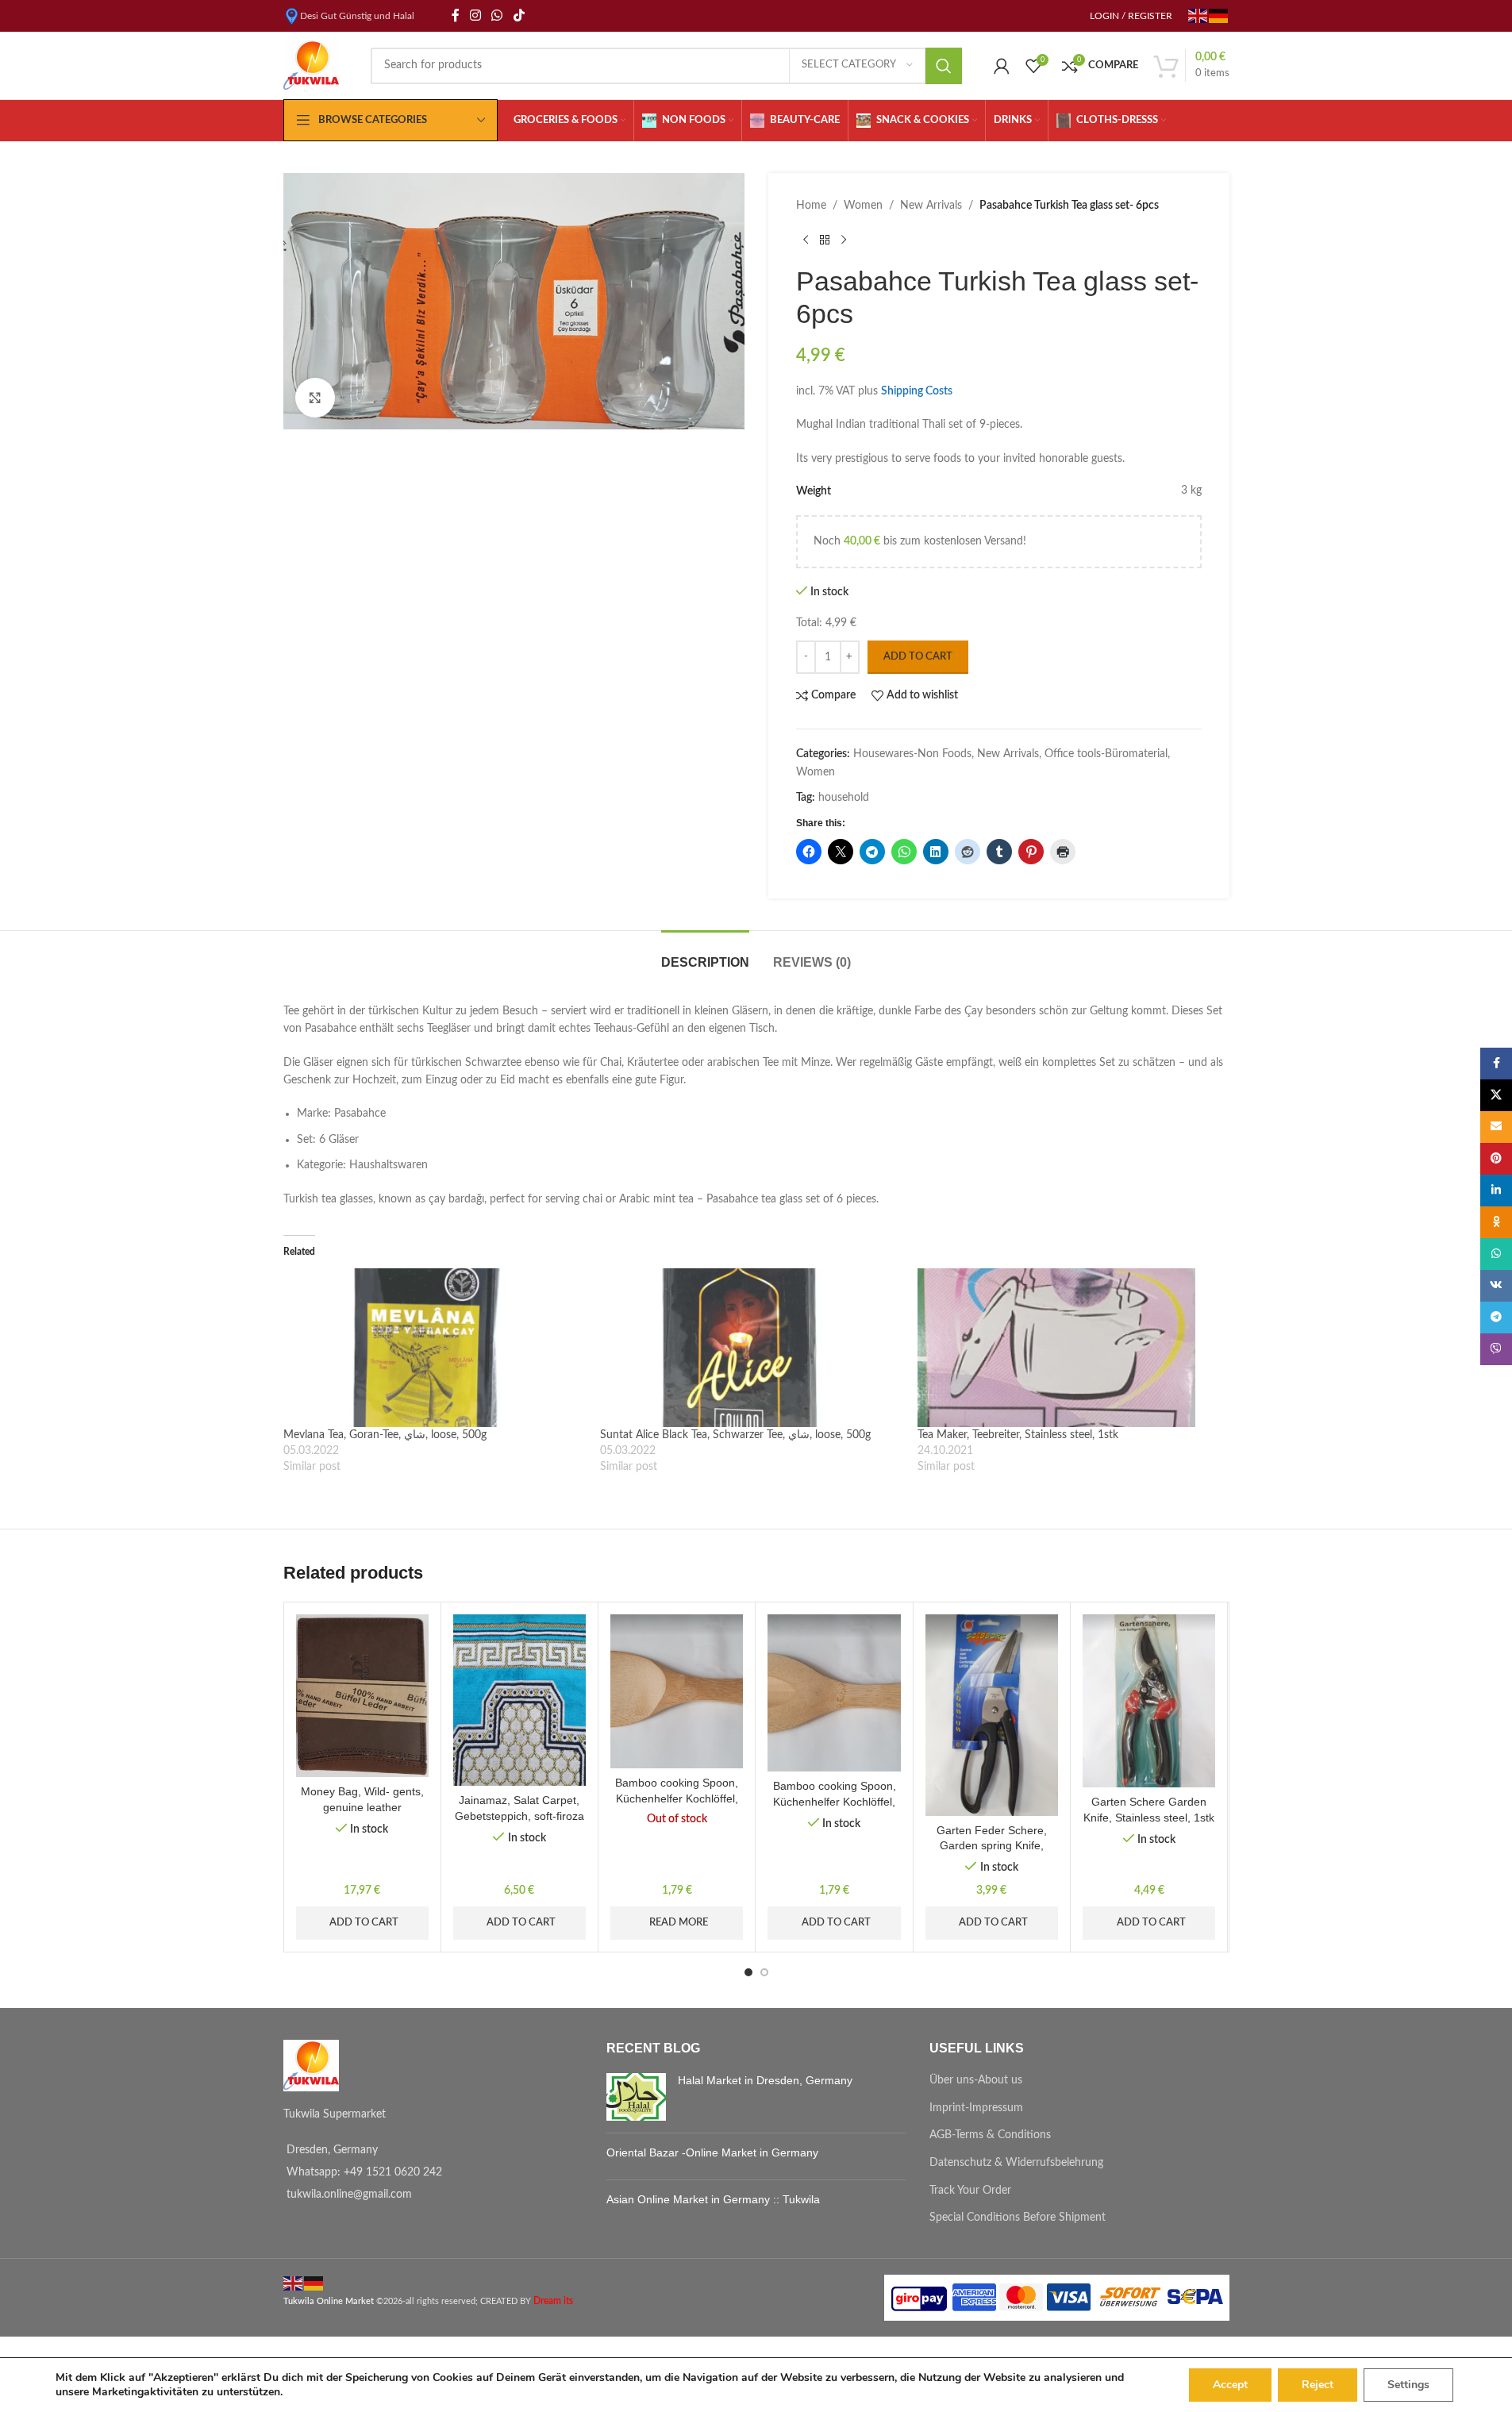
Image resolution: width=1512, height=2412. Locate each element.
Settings (1408, 2385)
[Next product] (844, 240)
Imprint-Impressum (976, 2108)
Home (811, 206)
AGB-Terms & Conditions (990, 2135)
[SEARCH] (944, 66)
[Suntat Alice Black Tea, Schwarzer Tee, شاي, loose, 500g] (751, 1348)
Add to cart (918, 657)
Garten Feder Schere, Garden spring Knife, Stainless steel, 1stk (992, 1846)
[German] (1219, 15)
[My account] (1002, 66)
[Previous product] (806, 240)
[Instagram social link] (476, 15)
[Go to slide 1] (748, 1972)
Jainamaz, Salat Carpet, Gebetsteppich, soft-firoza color (519, 1816)
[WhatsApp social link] (497, 15)
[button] (323, 1771)
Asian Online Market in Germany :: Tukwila (713, 2199)
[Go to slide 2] (764, 1972)
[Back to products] (825, 240)
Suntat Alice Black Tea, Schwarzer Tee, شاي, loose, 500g (735, 1435)
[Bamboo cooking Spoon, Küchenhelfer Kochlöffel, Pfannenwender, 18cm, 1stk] (677, 1692)
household (844, 798)
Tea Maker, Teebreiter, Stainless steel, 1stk (1018, 1435)
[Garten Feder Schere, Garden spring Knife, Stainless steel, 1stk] (992, 1715)
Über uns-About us (976, 2080)
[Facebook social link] (456, 15)
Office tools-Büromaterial (1106, 754)
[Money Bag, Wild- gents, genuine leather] (362, 1696)
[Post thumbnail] (636, 2097)
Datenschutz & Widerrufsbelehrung (1016, 2163)
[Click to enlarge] (315, 398)
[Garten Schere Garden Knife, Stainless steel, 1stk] (1149, 1701)
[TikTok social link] (519, 15)
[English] (1198, 15)
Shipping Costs (917, 391)
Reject (1318, 2385)
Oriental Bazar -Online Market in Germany (712, 2152)
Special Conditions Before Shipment (1018, 2218)
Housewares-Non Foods (912, 754)
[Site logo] (311, 65)
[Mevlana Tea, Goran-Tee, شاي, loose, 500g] (434, 1348)
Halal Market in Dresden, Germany (765, 2080)
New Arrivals (931, 206)
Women (863, 206)
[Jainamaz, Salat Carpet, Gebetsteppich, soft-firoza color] (519, 1700)
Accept (1230, 2385)
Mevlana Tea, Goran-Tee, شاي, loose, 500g (385, 1435)
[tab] (705, 954)
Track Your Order (970, 2191)
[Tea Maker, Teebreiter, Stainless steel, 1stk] (1068, 1348)
